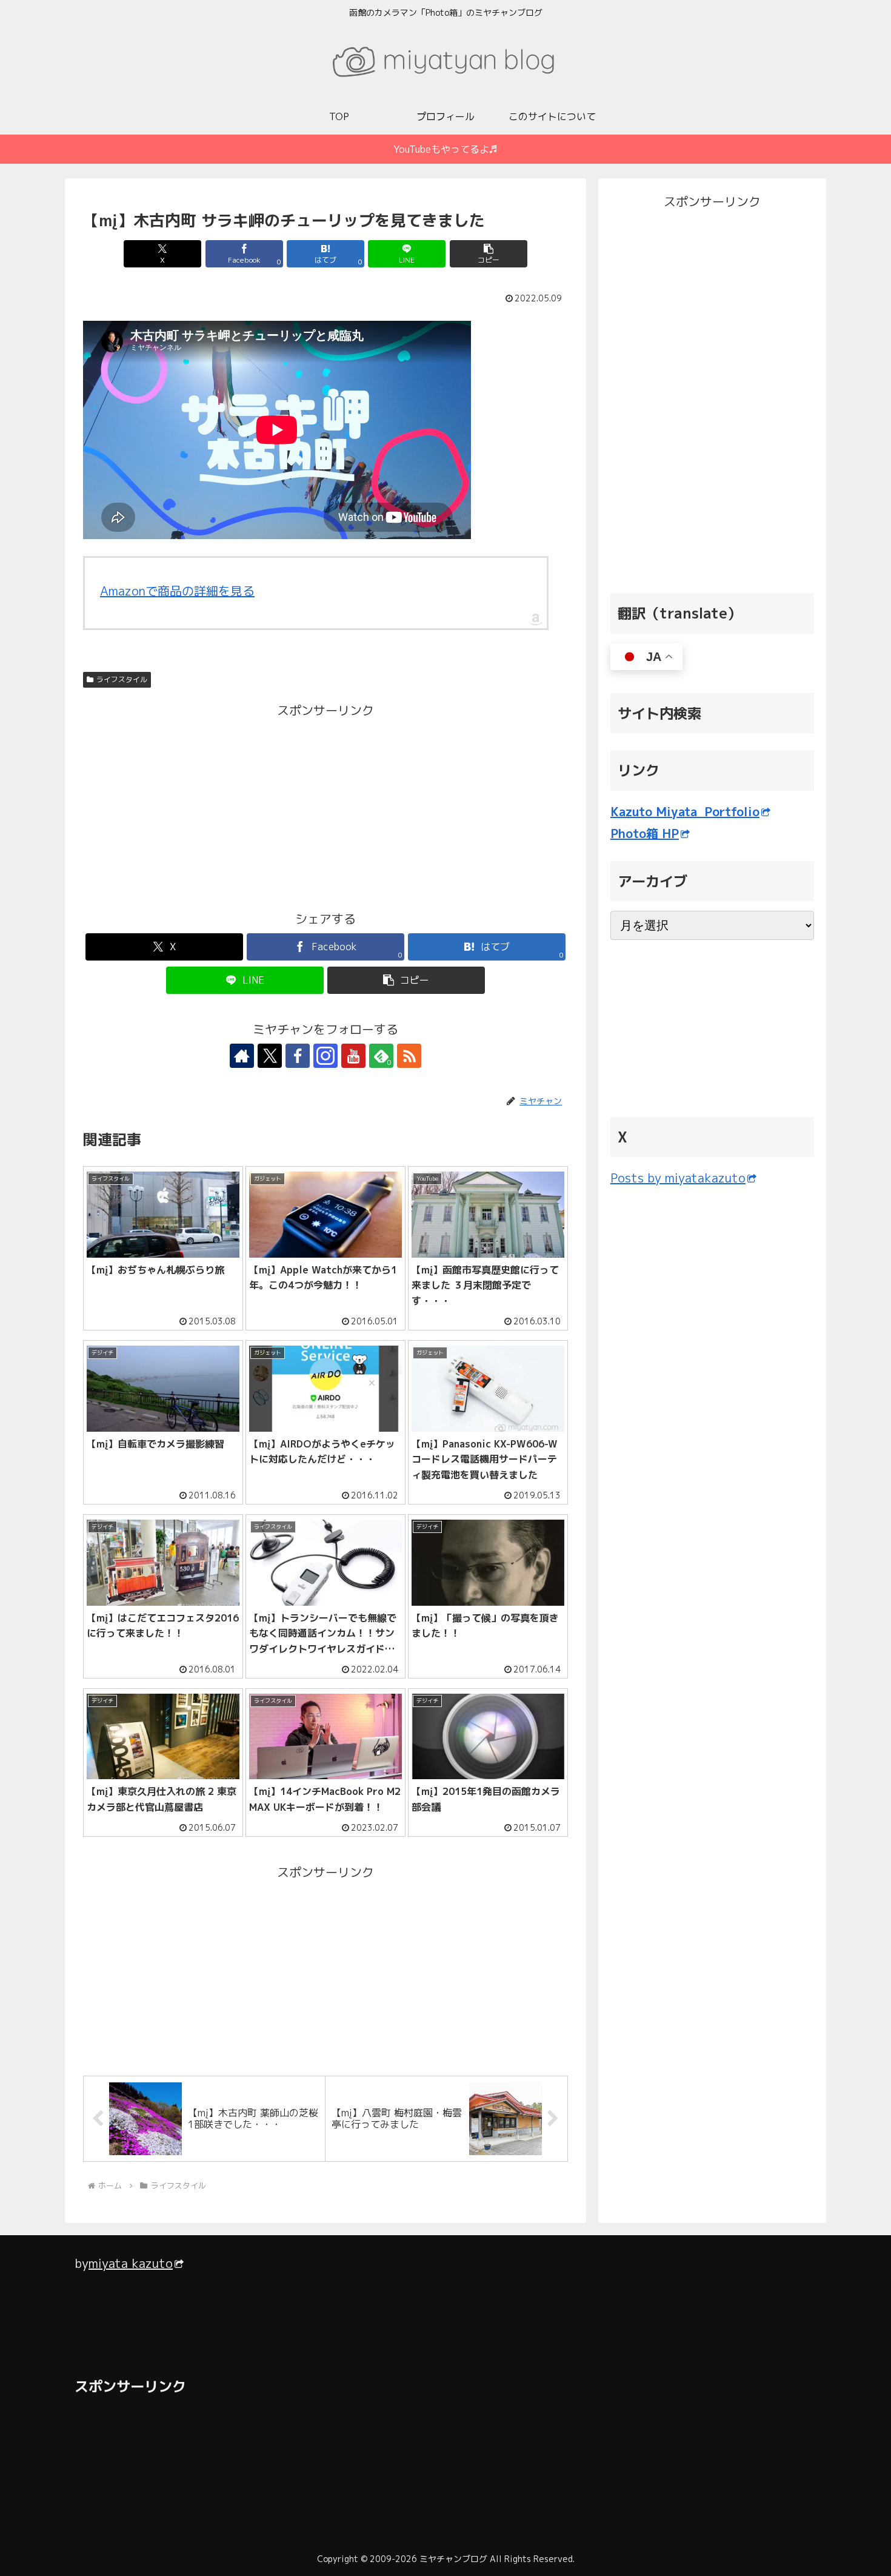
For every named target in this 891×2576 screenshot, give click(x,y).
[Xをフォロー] (270, 1056)
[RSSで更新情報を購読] (409, 1056)
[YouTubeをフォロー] (353, 1056)
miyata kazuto (131, 2263)
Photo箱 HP (645, 833)
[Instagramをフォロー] (325, 1056)
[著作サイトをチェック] (242, 1056)
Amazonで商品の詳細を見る (177, 591)
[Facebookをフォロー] (298, 1056)
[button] (489, 254)
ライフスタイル (122, 679)
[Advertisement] (204, 806)
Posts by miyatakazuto (678, 1178)
